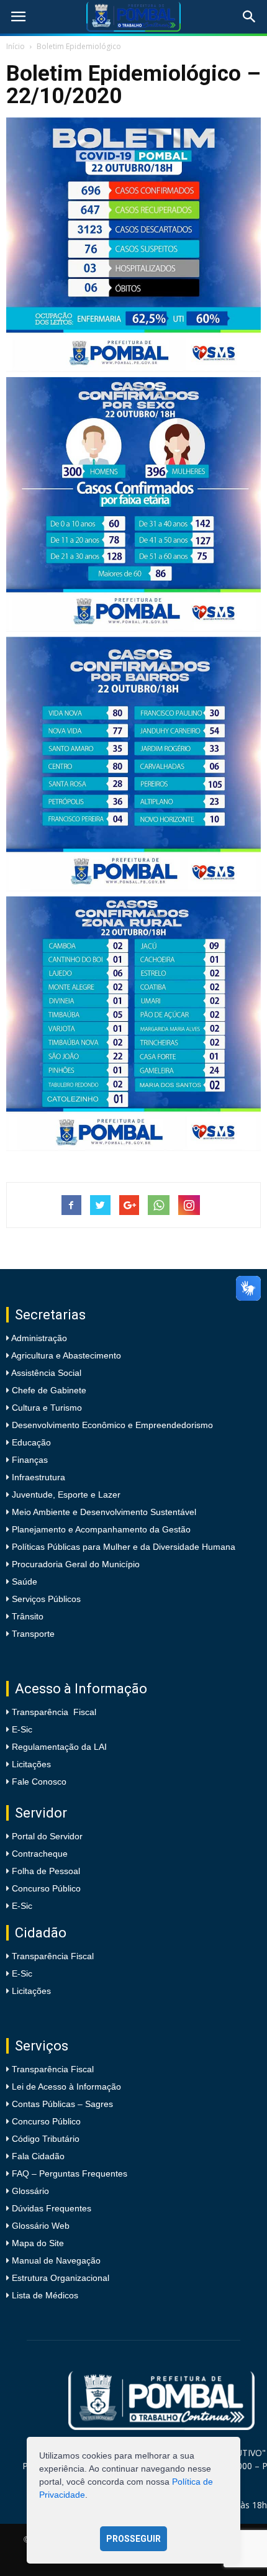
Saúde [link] (23, 1582)
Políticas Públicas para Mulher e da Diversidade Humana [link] (122, 1547)
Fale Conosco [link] (39, 1782)
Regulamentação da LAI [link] (59, 1747)
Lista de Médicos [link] (45, 2295)
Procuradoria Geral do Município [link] (76, 1564)
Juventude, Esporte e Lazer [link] (65, 1495)
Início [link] (16, 46)
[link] (18, 17)
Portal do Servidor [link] (47, 1836)
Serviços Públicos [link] (45, 1599)
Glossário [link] (30, 2191)
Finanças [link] (29, 1460)
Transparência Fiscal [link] (54, 1712)
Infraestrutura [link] (37, 1477)
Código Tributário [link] (46, 2139)
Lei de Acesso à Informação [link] (66, 2087)
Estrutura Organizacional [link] (61, 2278)
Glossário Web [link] (41, 2226)
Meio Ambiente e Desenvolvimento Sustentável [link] (103, 1512)
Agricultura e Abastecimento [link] (65, 1355)
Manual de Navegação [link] (56, 2260)
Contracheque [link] (40, 1854)
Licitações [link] (31, 1764)
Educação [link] (30, 1442)
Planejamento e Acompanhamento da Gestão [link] (100, 1529)
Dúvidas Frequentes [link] (52, 2208)
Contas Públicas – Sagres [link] (62, 2104)
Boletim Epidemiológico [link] (79, 46)
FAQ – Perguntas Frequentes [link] (70, 2173)
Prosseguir (133, 2539)
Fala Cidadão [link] (38, 2156)
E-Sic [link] (22, 1729)
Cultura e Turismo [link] (46, 1408)
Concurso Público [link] (46, 1888)
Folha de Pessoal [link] (46, 1871)
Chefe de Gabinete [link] (48, 1390)
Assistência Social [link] (45, 1373)
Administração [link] (38, 1338)
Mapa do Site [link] (38, 2243)
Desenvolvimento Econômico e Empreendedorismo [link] (111, 1425)
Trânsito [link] (26, 1616)
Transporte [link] (32, 1634)
